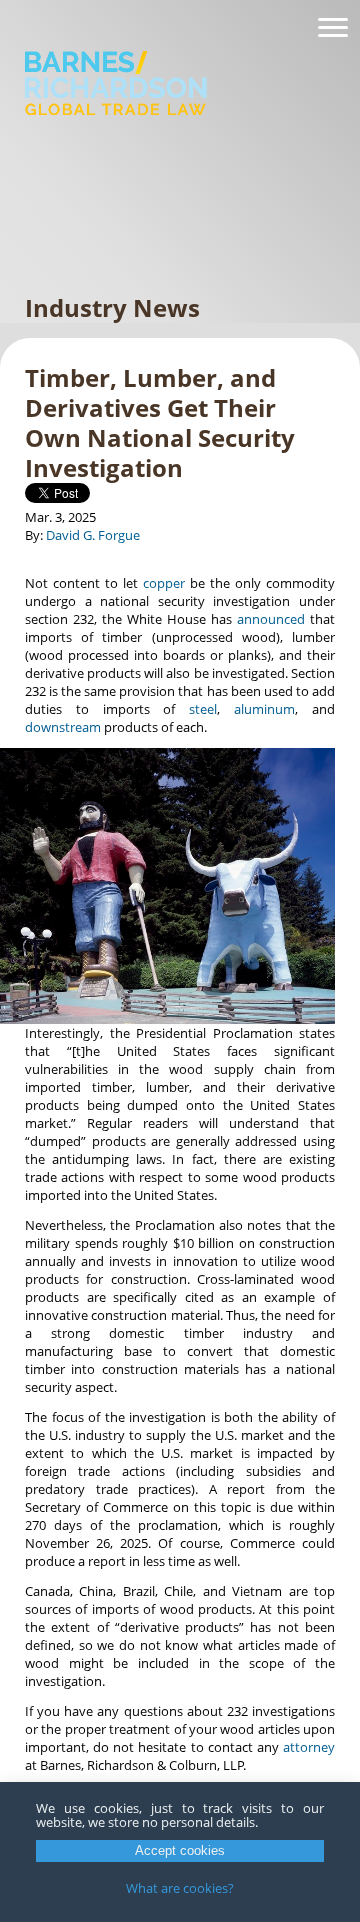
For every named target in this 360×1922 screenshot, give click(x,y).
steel (203, 709)
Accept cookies (180, 1850)
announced (271, 619)
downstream (63, 727)
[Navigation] (333, 28)
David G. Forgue (93, 535)
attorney (309, 1747)
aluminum (264, 709)
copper (164, 583)
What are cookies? (180, 1888)
